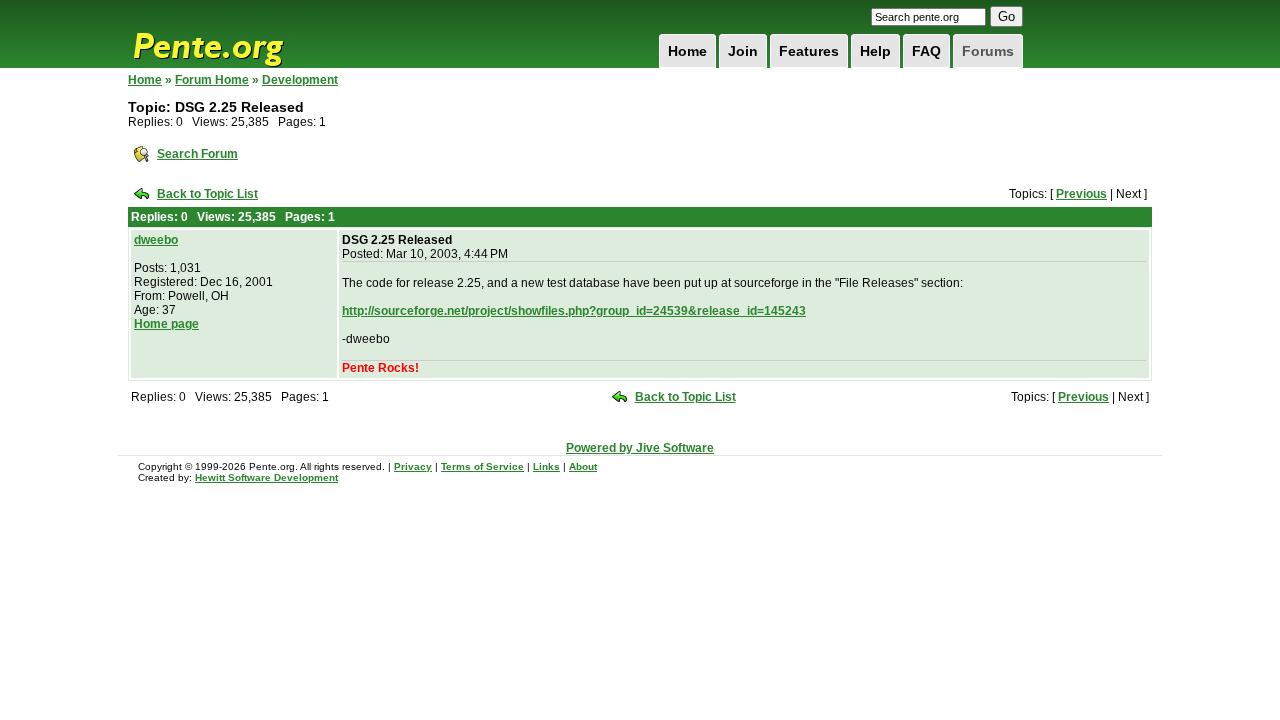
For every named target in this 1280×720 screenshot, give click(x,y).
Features (809, 51)
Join (743, 51)
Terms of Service (482, 466)
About (583, 466)
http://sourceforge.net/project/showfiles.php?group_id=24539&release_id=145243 (574, 311)
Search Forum (197, 154)
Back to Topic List (207, 194)
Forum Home (212, 80)
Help (875, 51)
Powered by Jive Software (640, 448)
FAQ (926, 51)
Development (300, 80)
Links (546, 466)
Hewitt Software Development (266, 477)
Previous (1081, 194)
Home (687, 51)
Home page (166, 324)
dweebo (156, 240)
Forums (988, 51)
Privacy (413, 466)
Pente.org (234, 34)
